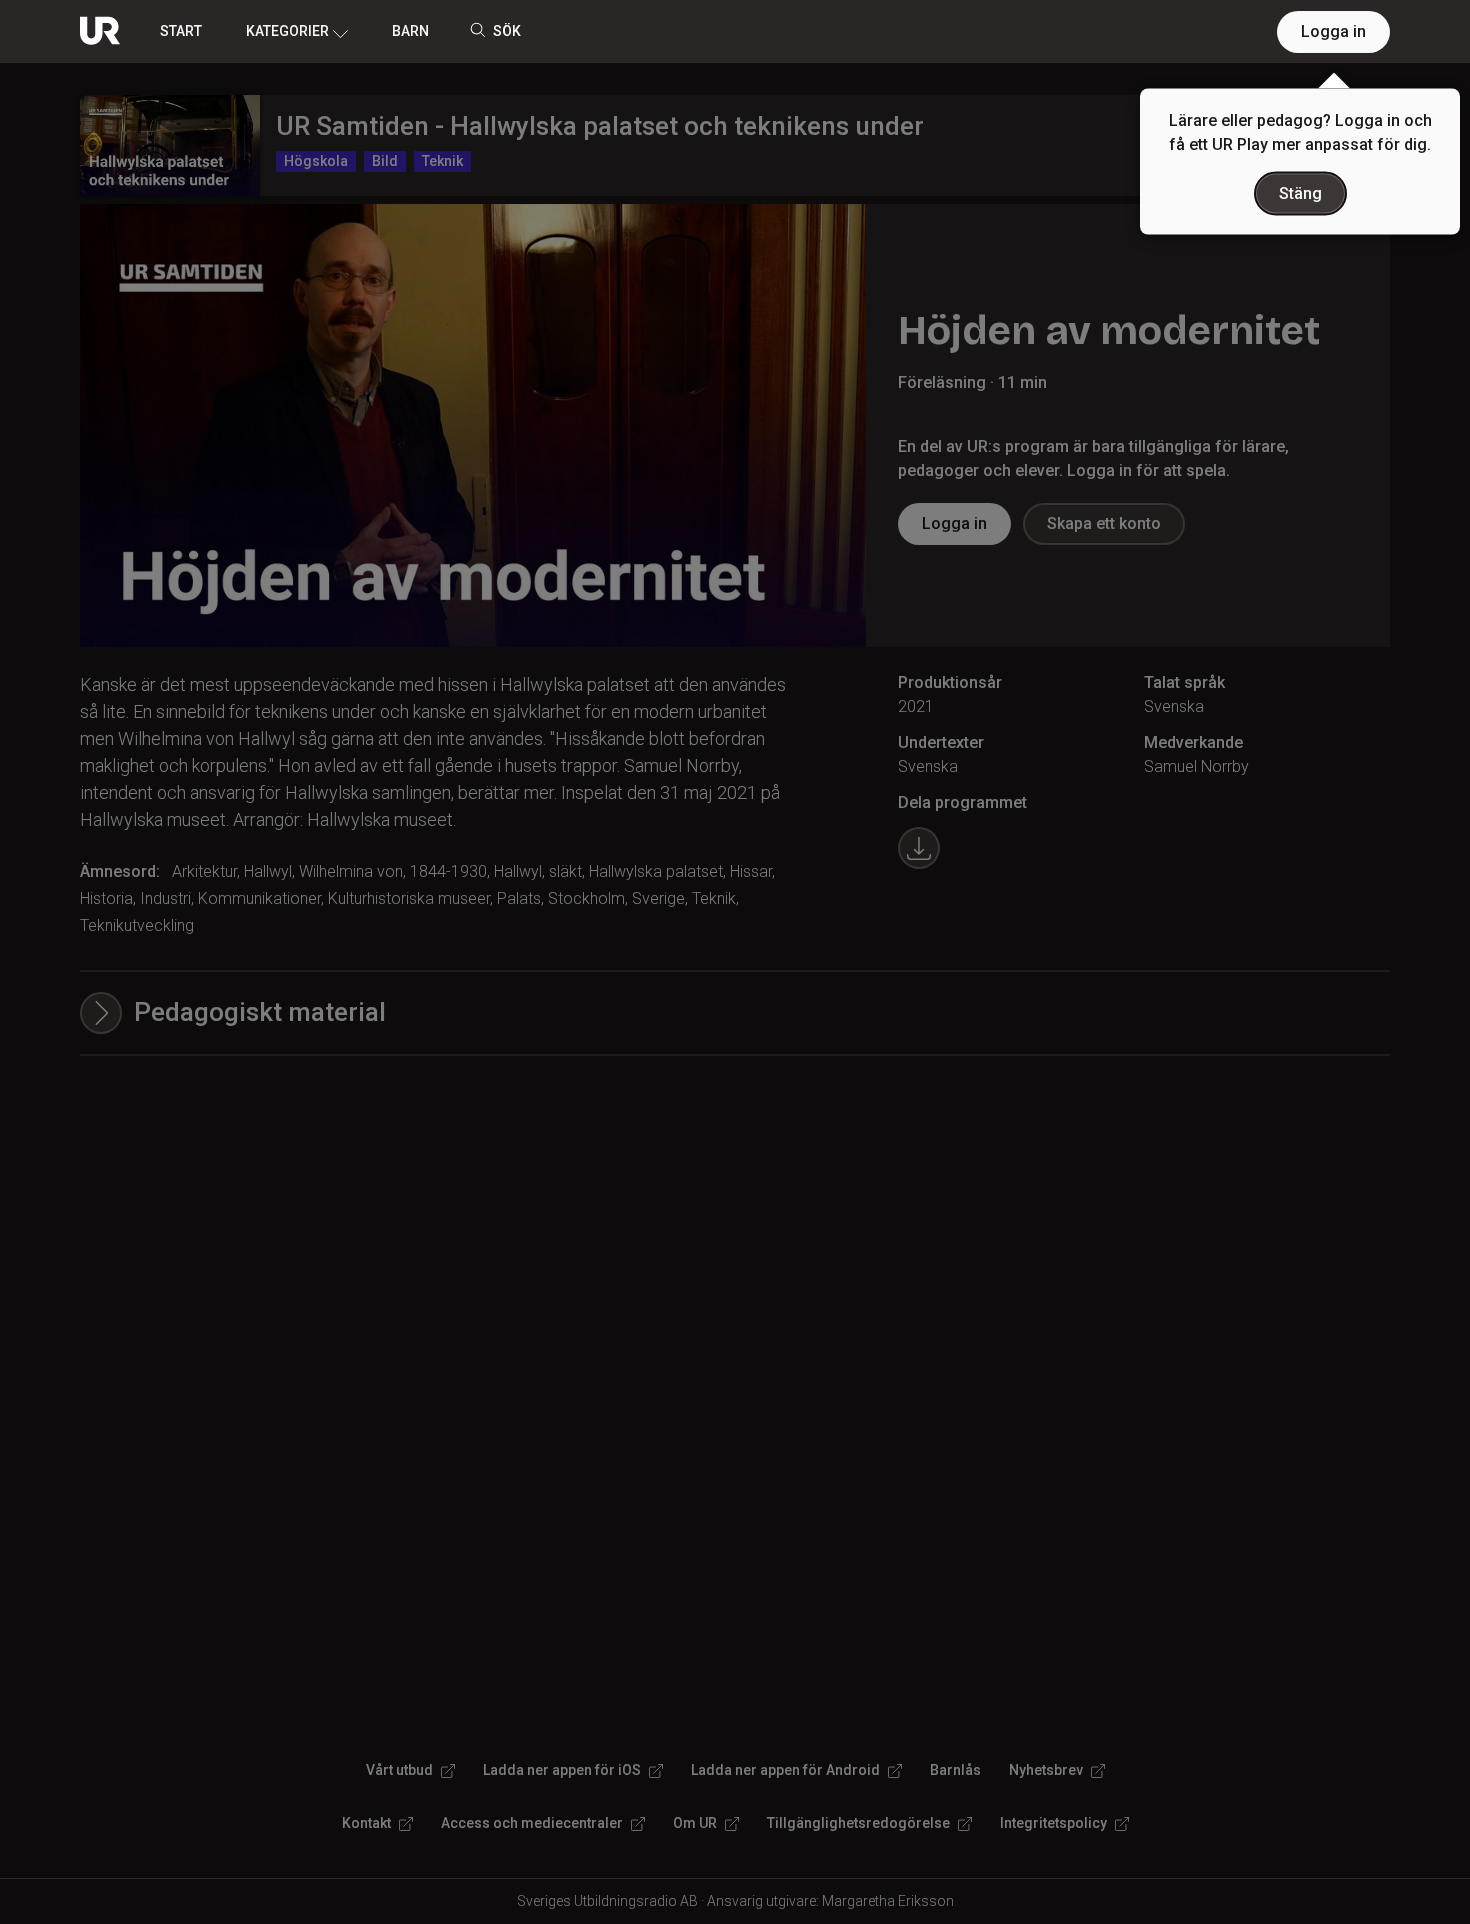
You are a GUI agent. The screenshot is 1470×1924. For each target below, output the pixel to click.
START (181, 31)
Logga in (1333, 31)
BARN (410, 31)
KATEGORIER (287, 31)
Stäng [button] (1300, 193)
